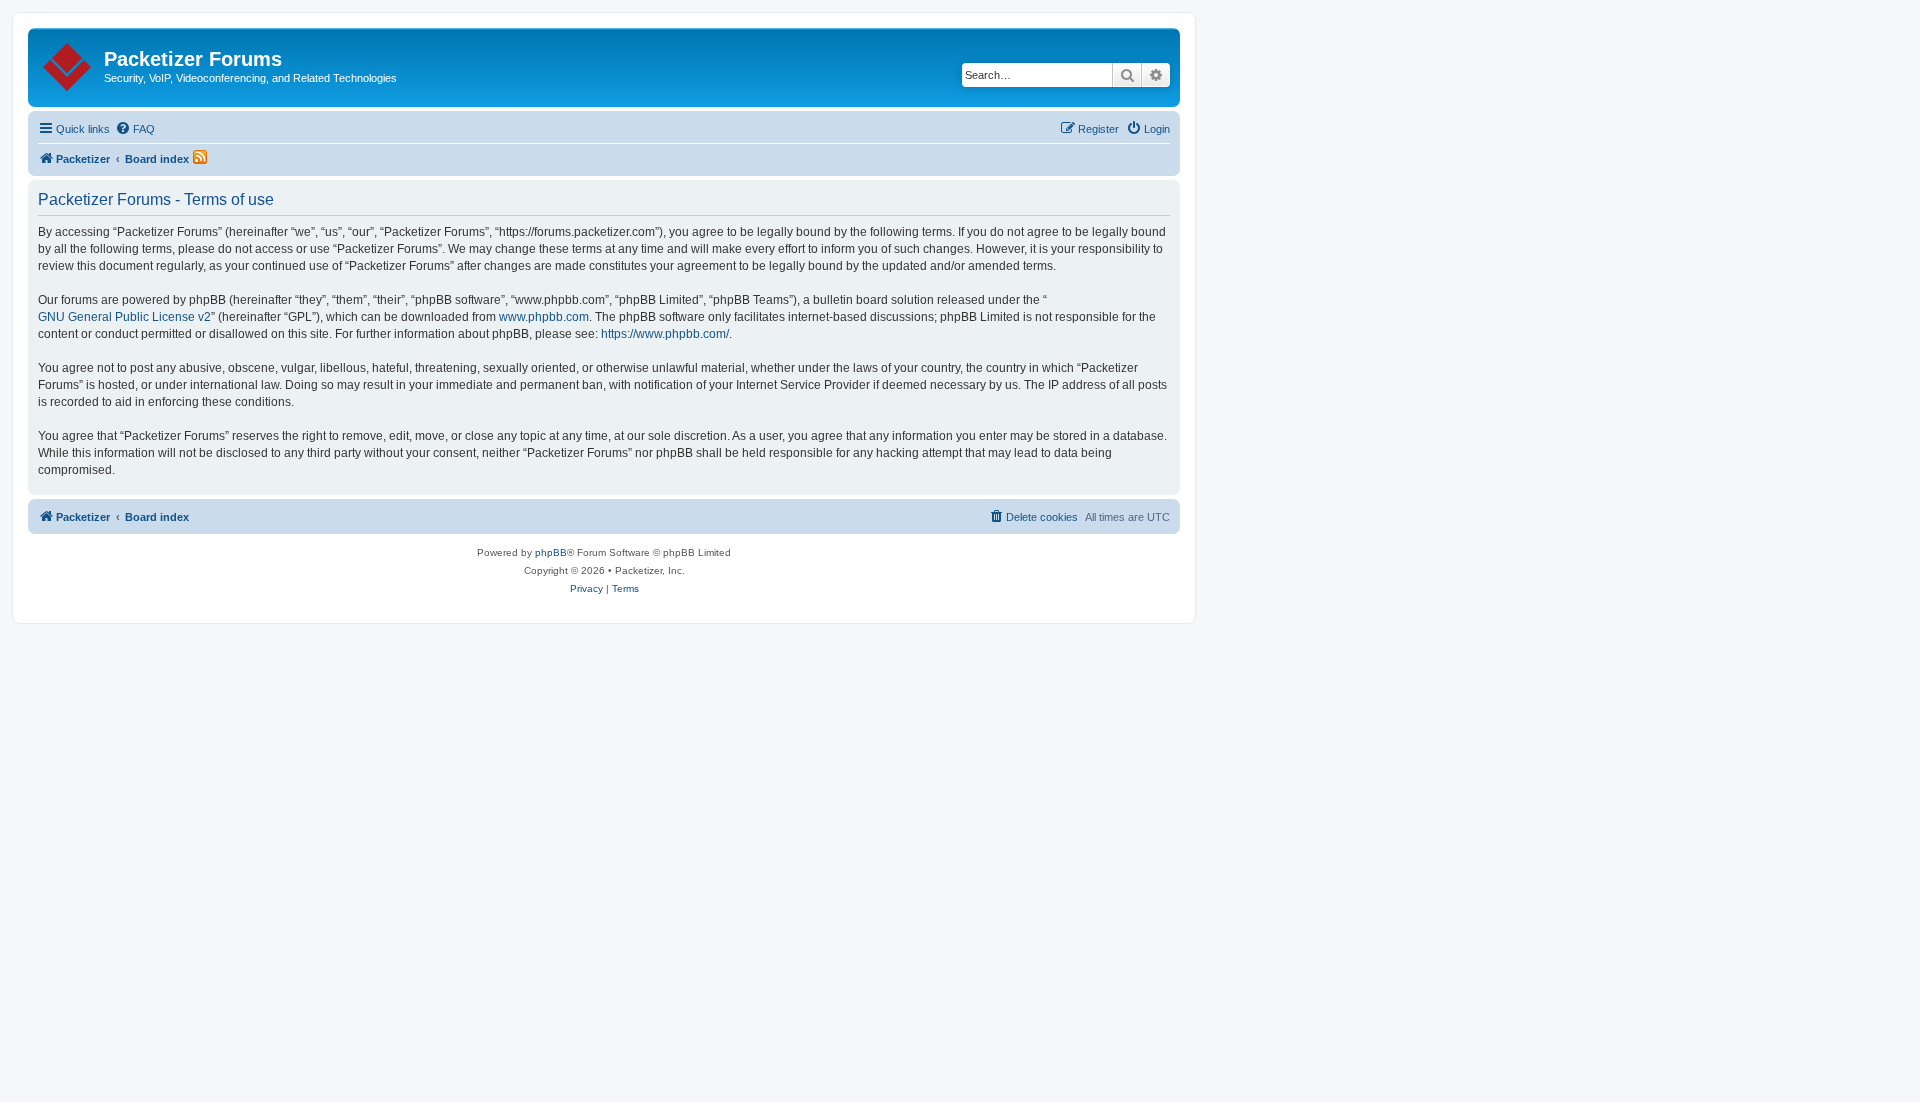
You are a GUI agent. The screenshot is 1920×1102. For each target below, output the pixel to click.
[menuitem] (135, 129)
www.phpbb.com (544, 317)
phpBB (551, 552)
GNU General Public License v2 (124, 317)
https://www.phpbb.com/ (665, 334)
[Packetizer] (68, 63)
